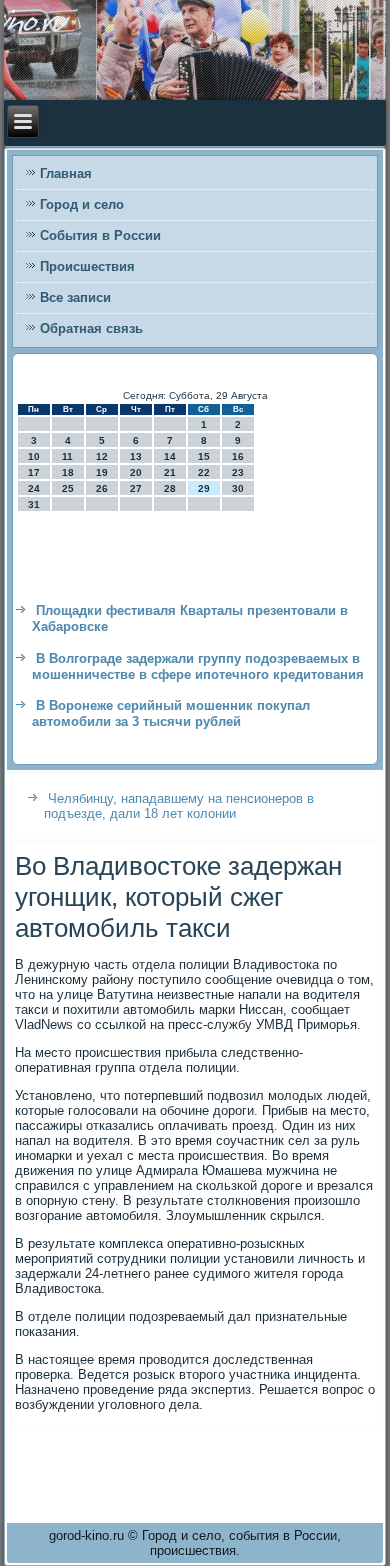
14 (170, 456)
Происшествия (87, 266)
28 (170, 488)
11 (67, 456)
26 (102, 488)
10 (34, 456)
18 (68, 472)
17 (34, 472)
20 (136, 472)
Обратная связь (91, 328)
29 (204, 488)
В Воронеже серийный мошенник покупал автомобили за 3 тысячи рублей (171, 713)
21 (170, 472)
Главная (66, 173)
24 (34, 488)
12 (102, 456)
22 (204, 472)
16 (238, 456)
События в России (100, 235)
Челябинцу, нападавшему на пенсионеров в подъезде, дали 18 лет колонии (179, 806)
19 (102, 472)
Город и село (82, 204)
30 (238, 488)
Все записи (75, 297)
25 (68, 488)
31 (34, 504)
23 (238, 472)
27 (136, 488)
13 (136, 456)
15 (204, 456)
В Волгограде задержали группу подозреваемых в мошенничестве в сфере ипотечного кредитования (198, 666)
